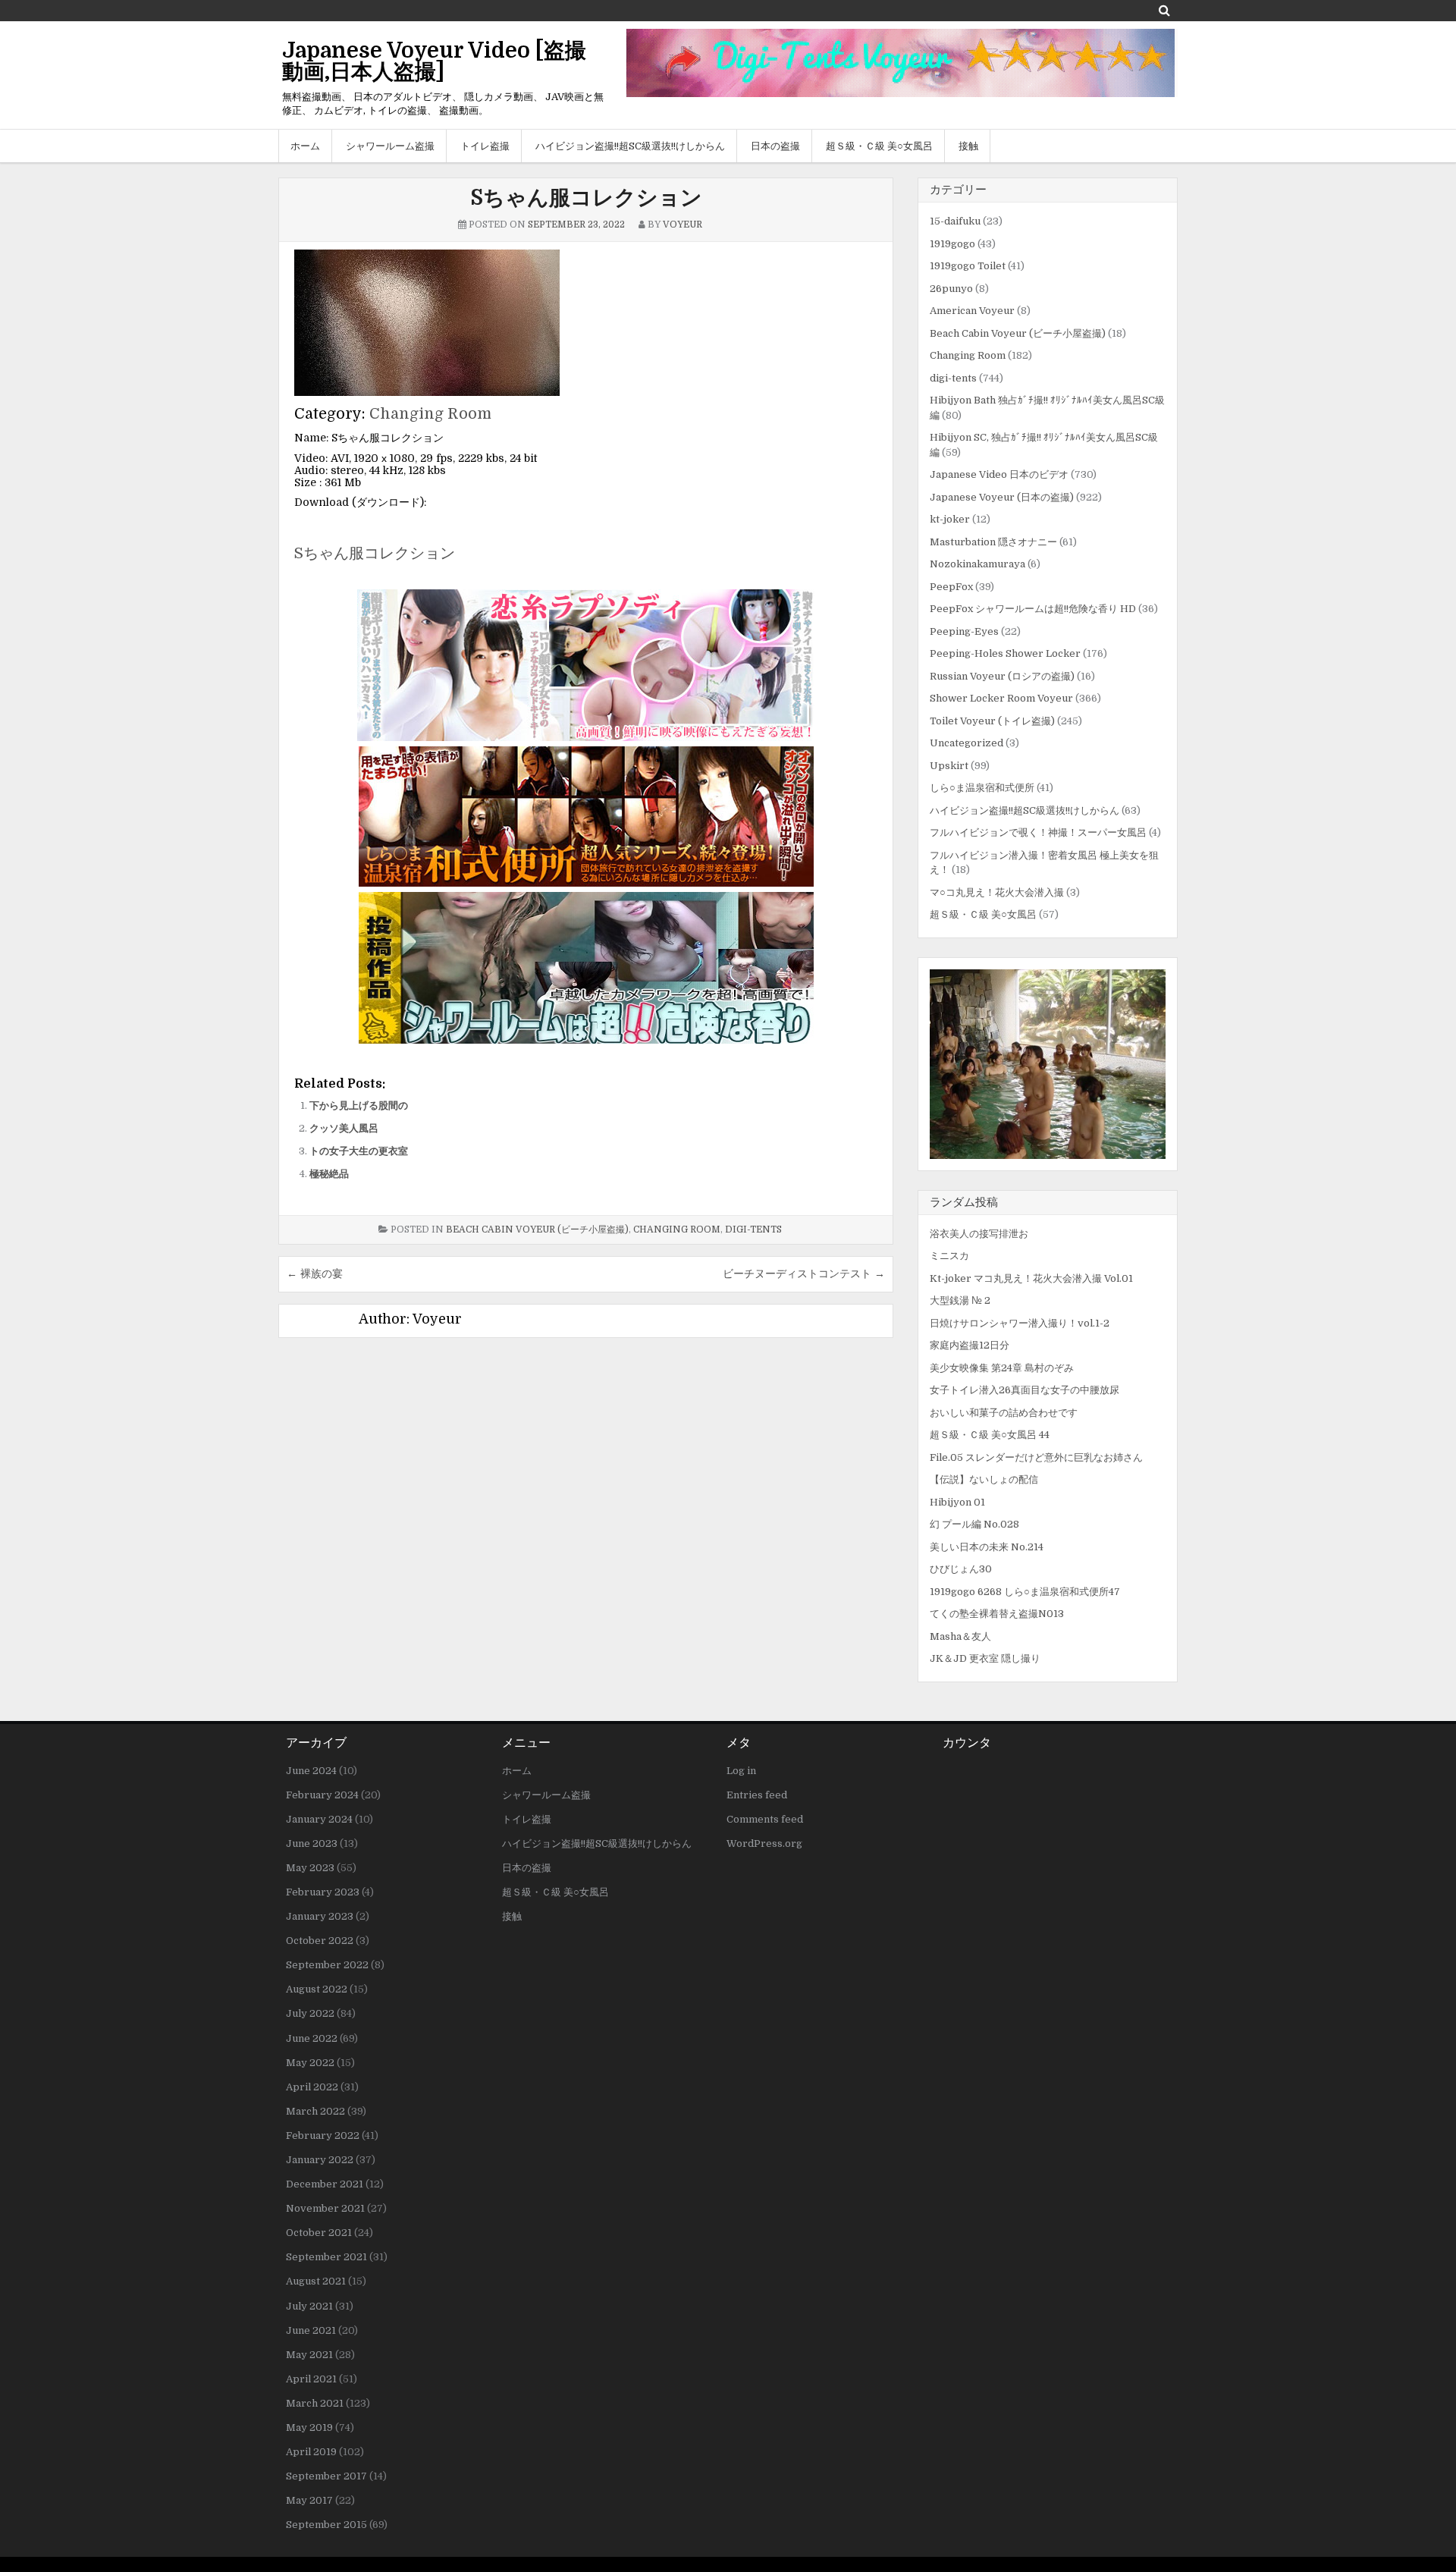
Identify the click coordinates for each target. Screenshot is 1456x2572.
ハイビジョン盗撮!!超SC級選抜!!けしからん (630, 146)
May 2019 (309, 2428)
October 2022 (320, 1941)
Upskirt (949, 766)
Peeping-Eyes (964, 631)
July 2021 (309, 2306)
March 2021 (315, 2403)
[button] (1048, 1064)
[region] (1048, 1064)
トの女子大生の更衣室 (359, 1151)
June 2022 (312, 2038)
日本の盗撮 (775, 146)
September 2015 (326, 2525)
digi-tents (753, 1229)
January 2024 (319, 1819)
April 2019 (311, 2452)
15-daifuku (955, 221)
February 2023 (323, 1892)
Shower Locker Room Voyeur (1001, 698)
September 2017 (326, 2476)
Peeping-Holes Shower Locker (1005, 653)
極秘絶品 (329, 1174)
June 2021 (311, 2330)
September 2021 (326, 2257)
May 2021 (309, 2355)
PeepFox (951, 587)
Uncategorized (966, 743)
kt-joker (950, 519)
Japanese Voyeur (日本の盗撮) (1002, 497)
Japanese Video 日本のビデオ (999, 474)
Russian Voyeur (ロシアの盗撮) (1002, 676)
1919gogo (952, 244)
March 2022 (315, 2111)
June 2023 (312, 1843)
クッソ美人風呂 (344, 1128)
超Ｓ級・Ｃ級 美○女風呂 (879, 146)
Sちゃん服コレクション (586, 198)
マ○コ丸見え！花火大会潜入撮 (997, 892)
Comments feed (765, 1819)
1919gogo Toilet (968, 266)
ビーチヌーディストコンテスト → (804, 1273)
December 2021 (325, 2184)
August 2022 (317, 1989)
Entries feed (757, 1795)
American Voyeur (972, 311)
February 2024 (322, 1795)
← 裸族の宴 (315, 1273)
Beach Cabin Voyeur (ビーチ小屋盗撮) (537, 1229)
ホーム (305, 146)
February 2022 (323, 2135)
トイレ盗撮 (485, 146)
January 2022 (320, 2160)
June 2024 (311, 1771)
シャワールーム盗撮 (390, 146)
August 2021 (316, 2281)
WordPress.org (764, 1843)
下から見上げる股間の (359, 1105)
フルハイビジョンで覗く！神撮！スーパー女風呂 (1038, 832)
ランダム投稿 (964, 1202)
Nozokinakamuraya (977, 564)
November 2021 (325, 2208)
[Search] (1164, 10)
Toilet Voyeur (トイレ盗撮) (992, 721)
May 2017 (309, 2500)
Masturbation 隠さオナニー (993, 542)
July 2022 (310, 2013)
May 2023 (310, 1868)
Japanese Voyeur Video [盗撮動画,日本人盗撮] (434, 61)
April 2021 (311, 2379)
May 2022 (310, 2063)
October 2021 (319, 2233)
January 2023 (320, 1916)
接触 (968, 146)
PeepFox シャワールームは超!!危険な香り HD (1033, 609)
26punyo (951, 289)
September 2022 (327, 1965)
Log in (741, 1771)
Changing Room (430, 414)
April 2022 (312, 2087)
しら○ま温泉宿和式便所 (982, 788)
